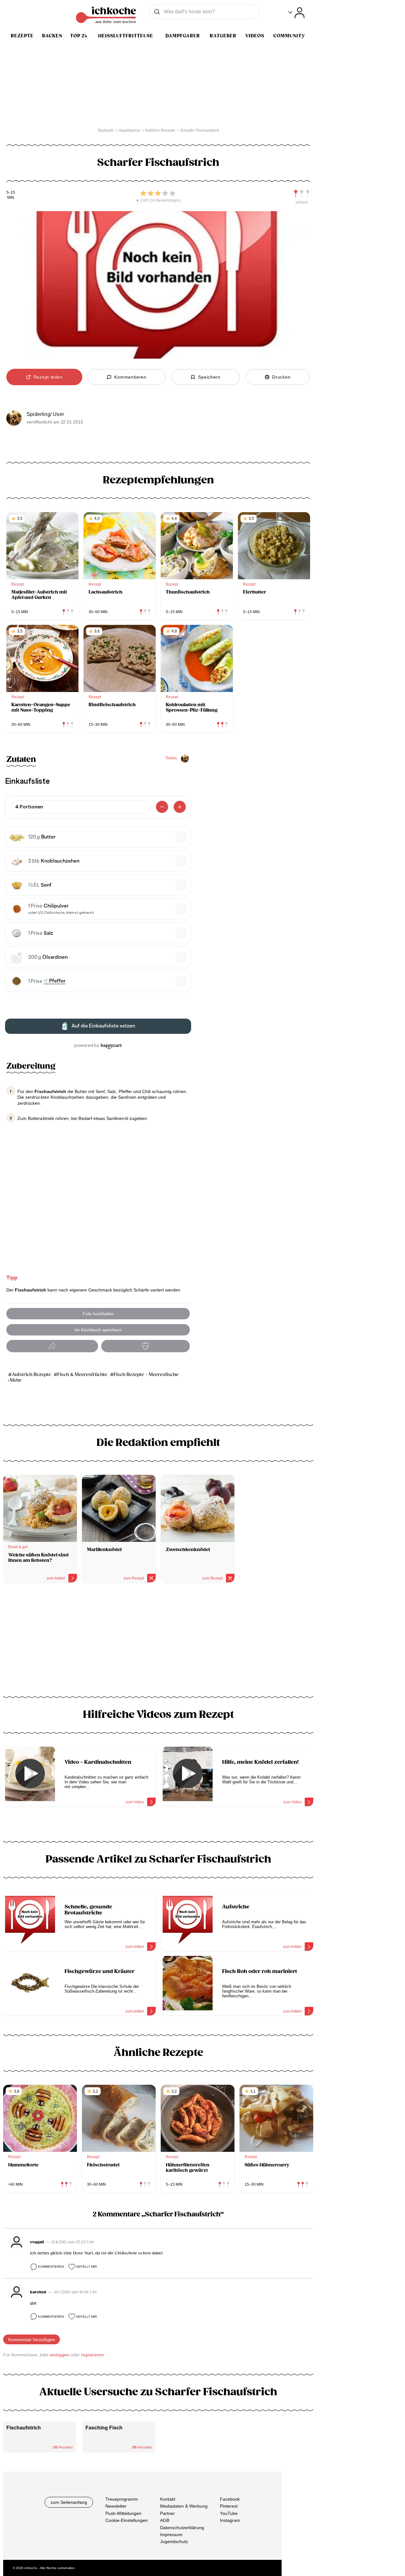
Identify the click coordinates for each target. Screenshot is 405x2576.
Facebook (230, 2499)
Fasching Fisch (104, 2428)
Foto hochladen (98, 1314)
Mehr (16, 1380)
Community (289, 36)
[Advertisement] (158, 1642)
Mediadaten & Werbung (184, 2506)
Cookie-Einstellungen (127, 2520)
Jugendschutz (174, 2541)
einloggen (59, 2355)
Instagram (230, 2520)
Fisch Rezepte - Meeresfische (146, 1375)
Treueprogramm (122, 2499)
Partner (168, 2513)
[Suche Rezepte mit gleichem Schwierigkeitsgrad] (302, 194)
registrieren (92, 2355)
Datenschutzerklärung (182, 2527)
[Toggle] (296, 13)
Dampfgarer (183, 36)
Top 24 (79, 36)
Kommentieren (51, 2267)
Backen (52, 36)
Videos (255, 36)
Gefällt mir (86, 2267)
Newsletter (116, 2506)
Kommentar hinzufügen (32, 2340)
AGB (165, 2520)
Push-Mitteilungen (123, 2513)
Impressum (171, 2535)
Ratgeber (223, 36)
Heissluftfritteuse (126, 36)
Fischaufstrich (24, 2428)
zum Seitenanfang (69, 2502)
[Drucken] (146, 1346)
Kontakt (168, 2499)
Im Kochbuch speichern (98, 1330)
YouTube (229, 2513)
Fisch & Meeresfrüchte (82, 1375)
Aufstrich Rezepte (31, 1375)
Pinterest (229, 2506)
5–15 (11, 193)
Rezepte (22, 36)
